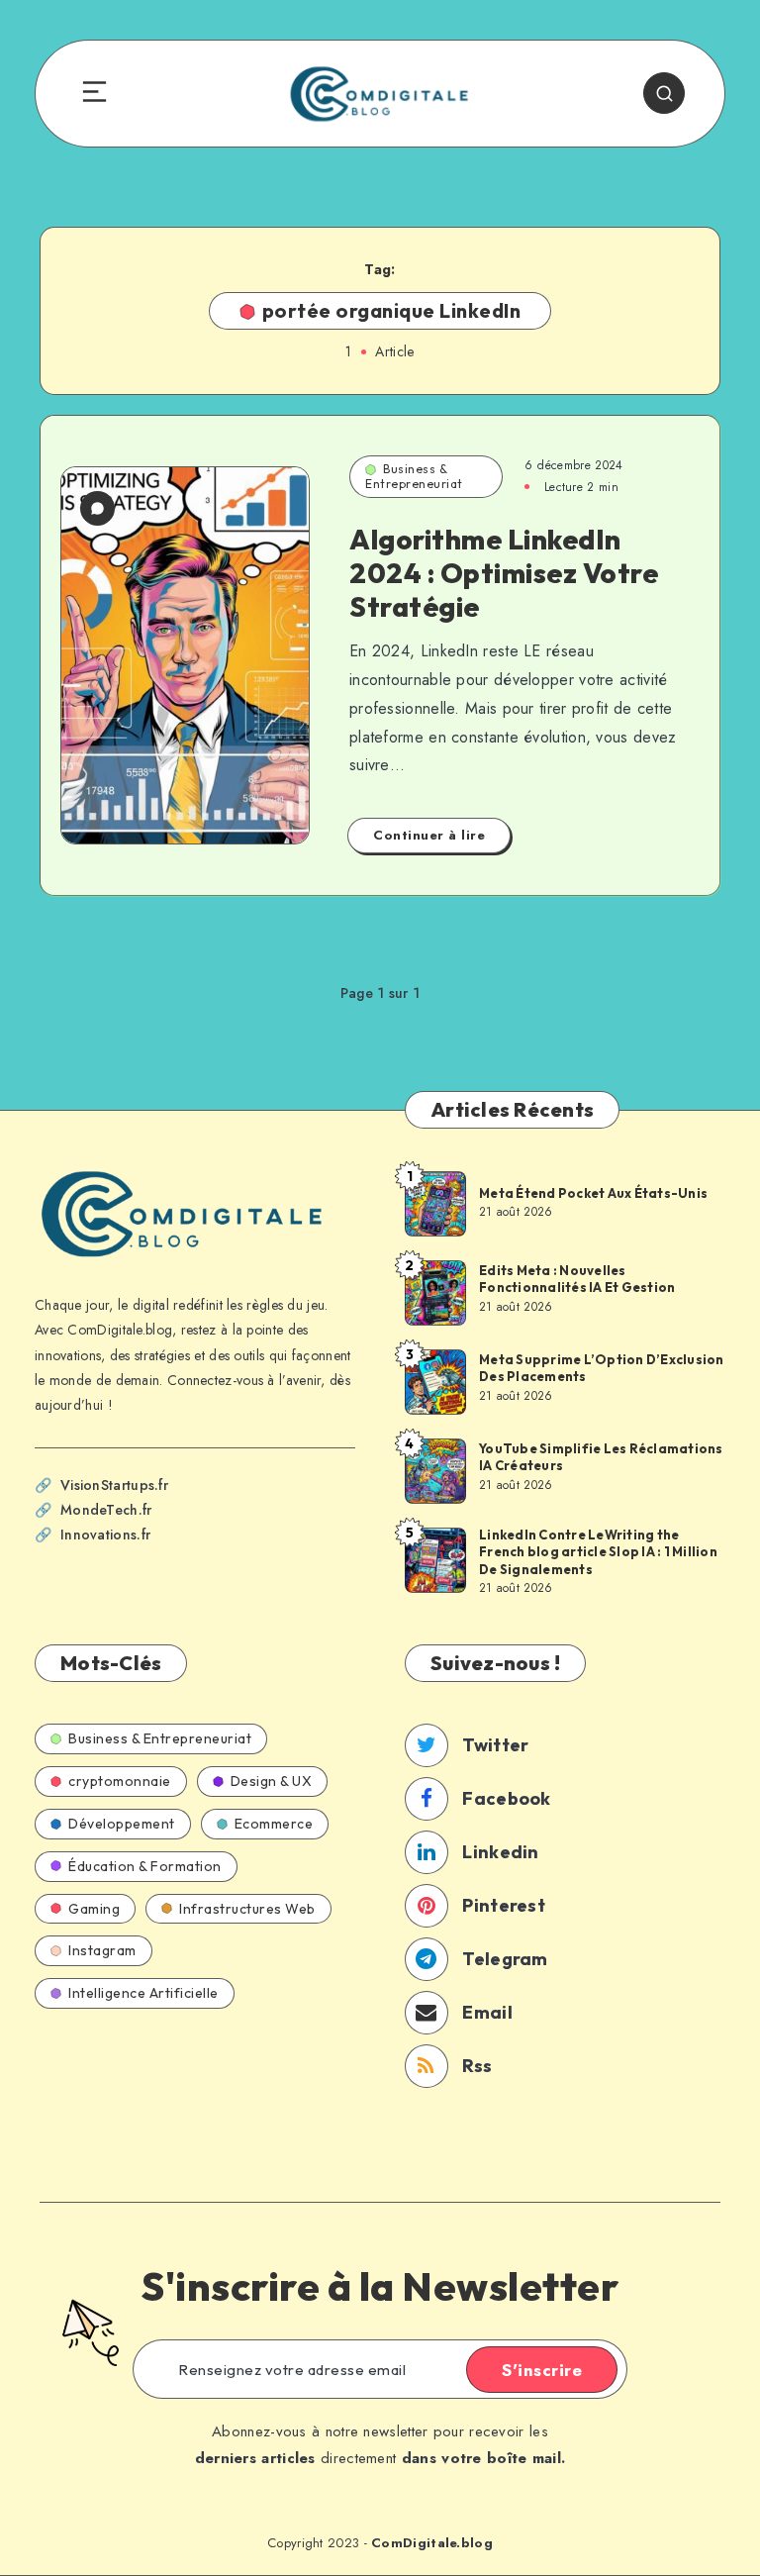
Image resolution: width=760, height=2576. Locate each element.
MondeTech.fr (106, 1510)
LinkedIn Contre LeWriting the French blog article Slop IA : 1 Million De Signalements (598, 1552)
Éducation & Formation (145, 1866)
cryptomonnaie (120, 1781)
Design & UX (272, 1781)
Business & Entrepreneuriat (414, 476)
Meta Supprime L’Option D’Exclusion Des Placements (602, 1368)
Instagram (102, 1950)
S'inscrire (542, 2370)
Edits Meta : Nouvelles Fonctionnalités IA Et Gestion (577, 1279)
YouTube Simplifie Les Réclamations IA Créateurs (601, 1457)
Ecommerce (274, 1824)
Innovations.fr (105, 1535)
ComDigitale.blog (432, 2543)
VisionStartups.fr (114, 1485)
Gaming (94, 1909)
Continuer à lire (429, 835)
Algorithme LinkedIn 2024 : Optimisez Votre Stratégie (504, 572)
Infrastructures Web (247, 1909)
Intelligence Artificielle (143, 1993)
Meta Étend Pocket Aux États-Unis (593, 1193)
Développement (122, 1824)
